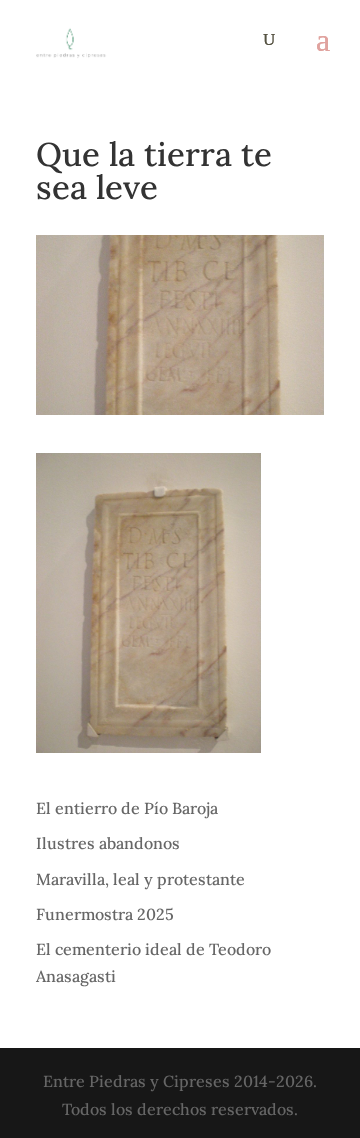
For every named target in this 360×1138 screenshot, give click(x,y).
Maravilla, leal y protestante (140, 879)
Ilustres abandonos (108, 843)
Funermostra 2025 (105, 914)
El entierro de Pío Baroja (127, 808)
